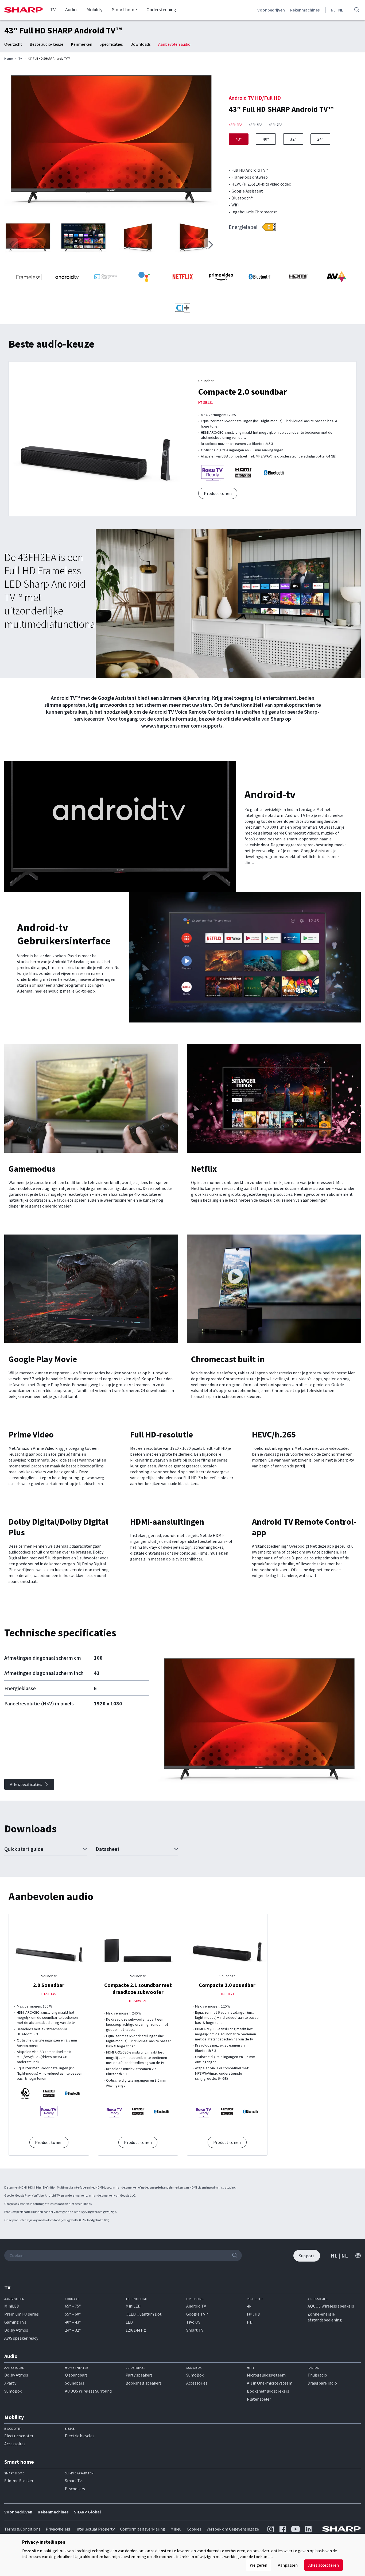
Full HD (254, 2314)
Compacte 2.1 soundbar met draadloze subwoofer (138, 1988)
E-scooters (75, 2489)
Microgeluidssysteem (266, 2375)
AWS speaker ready (21, 2338)
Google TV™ (197, 2314)
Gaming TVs (15, 2322)
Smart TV (195, 2330)
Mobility (94, 10)
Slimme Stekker (19, 2481)
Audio (71, 10)
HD (250, 2322)
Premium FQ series (22, 2314)
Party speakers (139, 2375)
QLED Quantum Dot (144, 2314)
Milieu (176, 2529)
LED (129, 2322)
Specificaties (111, 44)
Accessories (197, 2383)
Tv (20, 59)
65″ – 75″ (73, 2306)
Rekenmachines (305, 10)
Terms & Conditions (22, 2529)
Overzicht (13, 44)
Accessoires (15, 2444)
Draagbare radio (322, 2383)
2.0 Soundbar (49, 1985)
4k (249, 2306)
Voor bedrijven (271, 10)
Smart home (124, 10)
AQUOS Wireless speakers (331, 2306)
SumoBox (13, 2391)
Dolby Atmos (16, 2330)
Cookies (194, 2529)
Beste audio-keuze (46, 44)
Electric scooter (19, 2436)
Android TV (196, 2306)
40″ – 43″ (73, 2322)
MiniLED (12, 2306)
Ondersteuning (161, 10)
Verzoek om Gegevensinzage (233, 2529)
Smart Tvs (74, 2481)
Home (8, 59)
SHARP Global (88, 2512)
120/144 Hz (136, 2330)
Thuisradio (317, 2375)
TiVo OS (193, 2322)
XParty (10, 2383)
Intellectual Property (95, 2529)
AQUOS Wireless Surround (88, 2391)
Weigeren (259, 2565)
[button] (211, 245)
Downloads (141, 44)
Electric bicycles (80, 2436)
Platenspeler (259, 2399)
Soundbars (75, 2383)
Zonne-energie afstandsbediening (325, 2317)
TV (53, 10)
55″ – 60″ (73, 2314)
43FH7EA (276, 125)
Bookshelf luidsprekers (268, 2391)
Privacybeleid (58, 2529)
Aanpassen (288, 2565)
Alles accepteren (324, 2565)
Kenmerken (81, 44)
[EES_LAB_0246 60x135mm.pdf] (269, 227)
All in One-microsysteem (270, 2383)
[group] (111, 143)
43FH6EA (256, 125)
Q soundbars (76, 2375)
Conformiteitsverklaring (143, 2529)
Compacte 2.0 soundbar (243, 392)
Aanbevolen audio (174, 44)
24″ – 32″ (73, 2330)
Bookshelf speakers (144, 2383)
